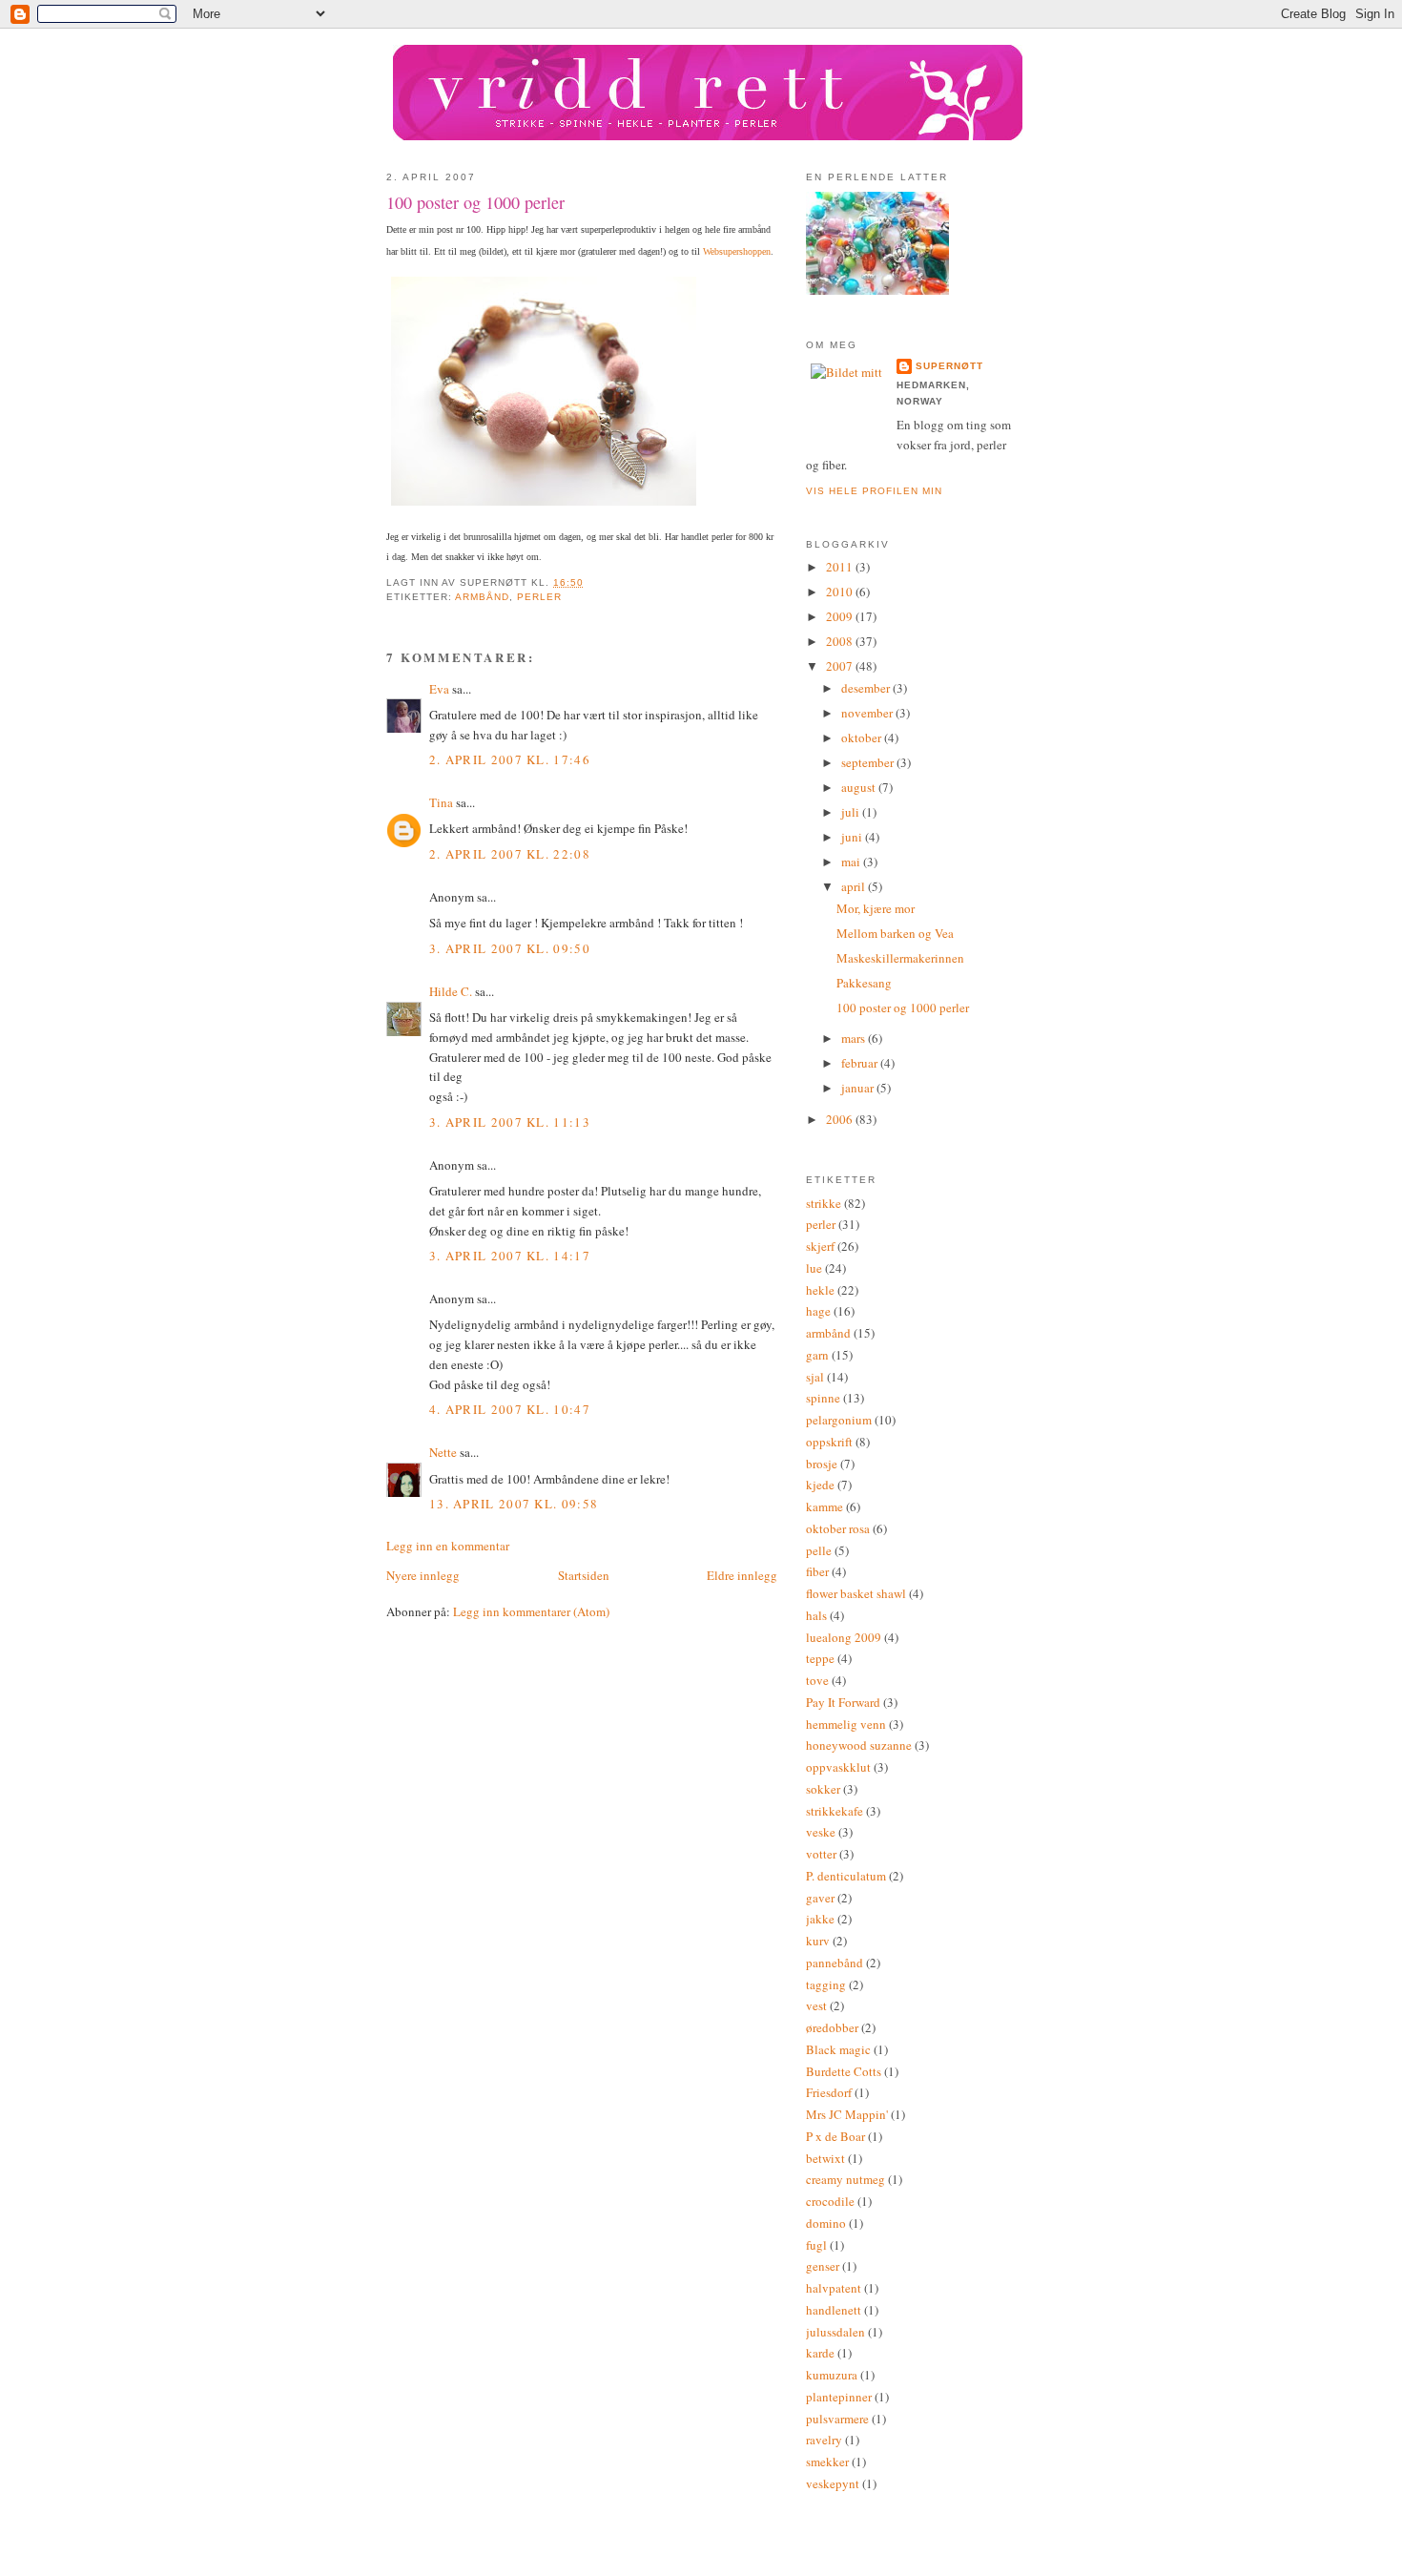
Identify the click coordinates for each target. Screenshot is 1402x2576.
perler (539, 597)
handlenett (834, 2310)
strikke (824, 1203)
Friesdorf (829, 2092)
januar (859, 1088)
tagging (826, 1984)
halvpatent (834, 2288)
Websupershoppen (737, 251)
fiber (817, 1571)
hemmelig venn (846, 1724)
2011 (841, 567)
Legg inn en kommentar (448, 1546)
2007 (841, 666)
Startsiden (584, 1575)
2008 (841, 641)
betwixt (825, 2158)
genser (823, 2266)
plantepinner (839, 2397)
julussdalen (835, 2332)
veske (821, 1832)
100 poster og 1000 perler (475, 202)
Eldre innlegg (742, 1575)
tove (817, 1680)
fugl (816, 2245)
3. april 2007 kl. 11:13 (510, 1122)
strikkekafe (835, 1811)
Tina (441, 802)
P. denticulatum (846, 1876)
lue (814, 1268)
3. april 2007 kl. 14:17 (510, 1256)
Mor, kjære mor (876, 908)
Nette (443, 1452)
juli (852, 812)
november (868, 713)
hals (816, 1615)
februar (861, 1063)
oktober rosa (838, 1528)
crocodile (830, 2201)
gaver (820, 1898)
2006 (841, 1119)
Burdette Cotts (844, 2071)
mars (855, 1038)
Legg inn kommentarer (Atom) (531, 1611)
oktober (863, 737)
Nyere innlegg (423, 1575)
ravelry (824, 2440)
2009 (841, 616)
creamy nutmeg (845, 2179)
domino (826, 2223)
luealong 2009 (844, 1637)
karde (820, 2353)
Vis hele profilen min (874, 491)
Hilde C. (451, 991)
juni (853, 837)
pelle (819, 1550)
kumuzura (832, 2375)
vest (816, 2005)
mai (852, 862)
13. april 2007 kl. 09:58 (514, 1504)
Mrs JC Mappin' (847, 2114)
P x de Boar (835, 2136)
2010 (841, 592)
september (869, 762)
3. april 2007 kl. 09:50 (510, 948)
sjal (815, 1377)
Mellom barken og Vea (895, 933)
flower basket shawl (856, 1593)
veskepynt (833, 2483)
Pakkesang (864, 983)
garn (817, 1355)
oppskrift (829, 1442)
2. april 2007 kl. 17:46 (510, 759)
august (860, 787)
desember (867, 688)
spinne (823, 1398)
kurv (818, 1941)
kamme (825, 1506)
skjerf (820, 1246)
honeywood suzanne (859, 1745)
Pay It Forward (843, 1702)
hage (818, 1311)
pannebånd (835, 1963)
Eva (439, 689)
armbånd (482, 597)
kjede (820, 1485)
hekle (820, 1290)
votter (821, 1854)
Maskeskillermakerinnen (900, 958)
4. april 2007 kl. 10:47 (510, 1409)
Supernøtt (949, 366)
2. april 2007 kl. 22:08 (510, 854)
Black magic (838, 2049)
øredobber (832, 2027)
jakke (820, 1919)
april (855, 886)
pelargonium (839, 1420)
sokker (823, 1789)
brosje (822, 1464)
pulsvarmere (837, 2419)
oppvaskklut (838, 1767)
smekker (827, 2462)
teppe (820, 1658)
